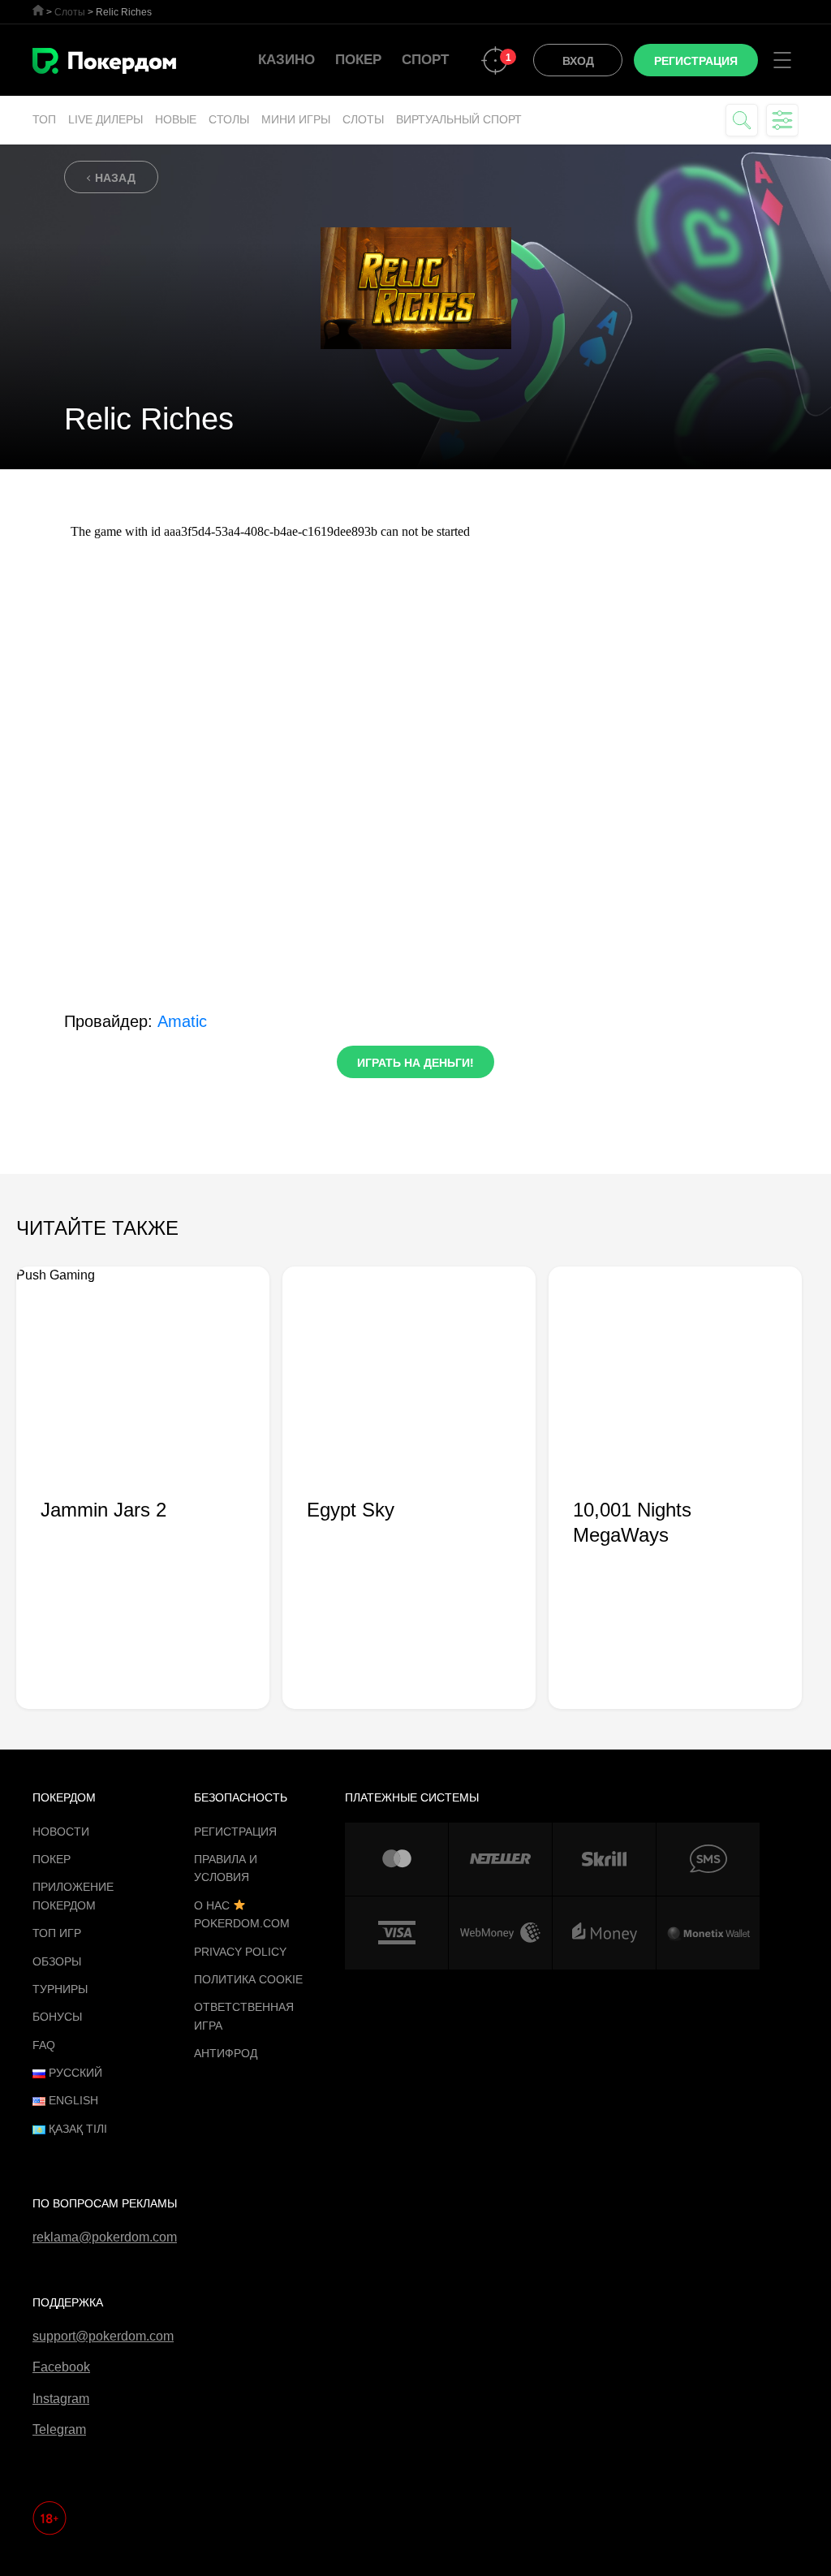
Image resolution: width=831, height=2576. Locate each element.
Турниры (60, 1989)
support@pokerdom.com (103, 2336)
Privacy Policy (240, 1952)
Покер (358, 60)
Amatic (182, 1021)
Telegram (59, 2429)
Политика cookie (248, 1979)
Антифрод (226, 2053)
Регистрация (235, 1832)
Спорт (425, 60)
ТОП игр (57, 1933)
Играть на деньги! (415, 1063)
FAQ (44, 2045)
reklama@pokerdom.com (105, 2237)
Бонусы (57, 2017)
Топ (44, 119)
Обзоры (57, 1961)
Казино (286, 60)
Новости (61, 1832)
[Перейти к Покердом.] (38, 10)
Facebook (61, 2367)
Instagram (61, 2399)
